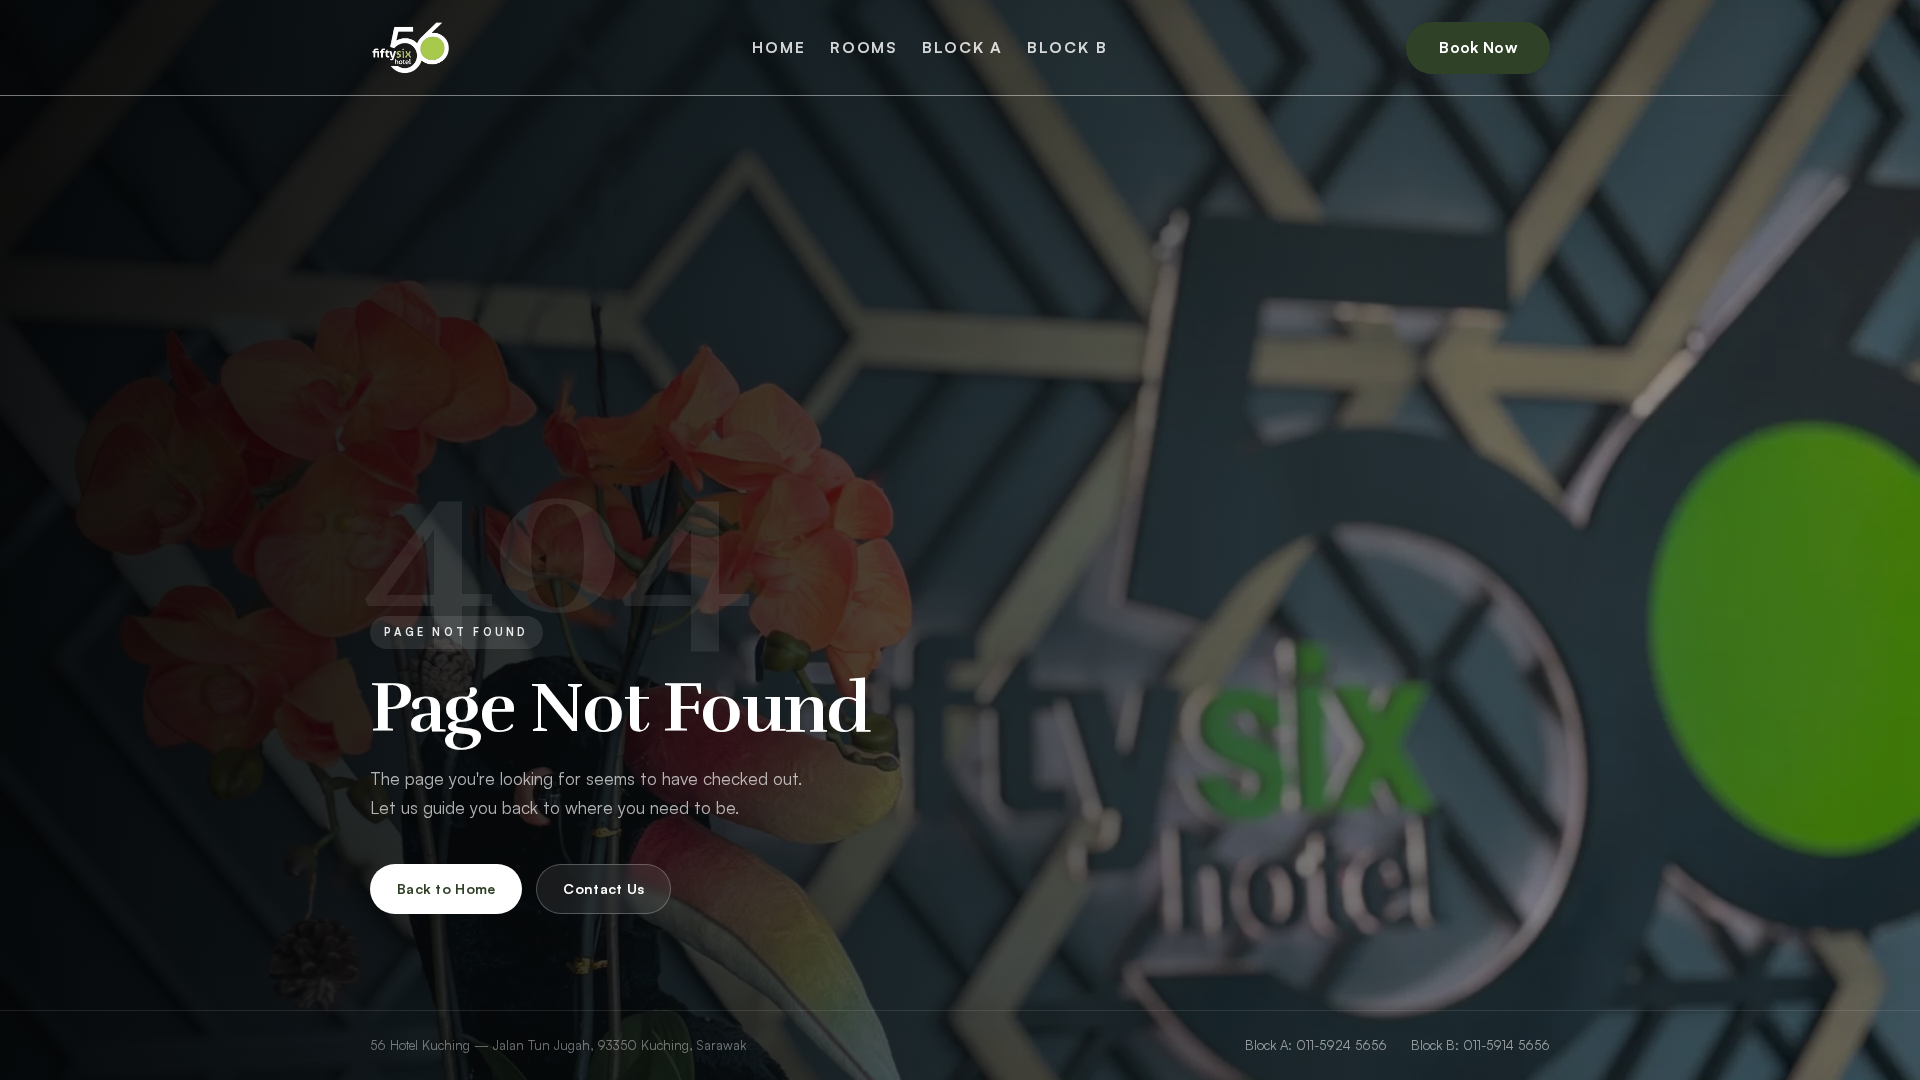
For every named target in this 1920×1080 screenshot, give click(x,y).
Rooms (864, 47)
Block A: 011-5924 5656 (1316, 1045)
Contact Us (603, 888)
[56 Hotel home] (411, 48)
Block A (962, 47)
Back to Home (446, 888)
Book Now (1478, 47)
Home (779, 47)
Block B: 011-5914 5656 (1480, 1045)
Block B (1067, 47)
